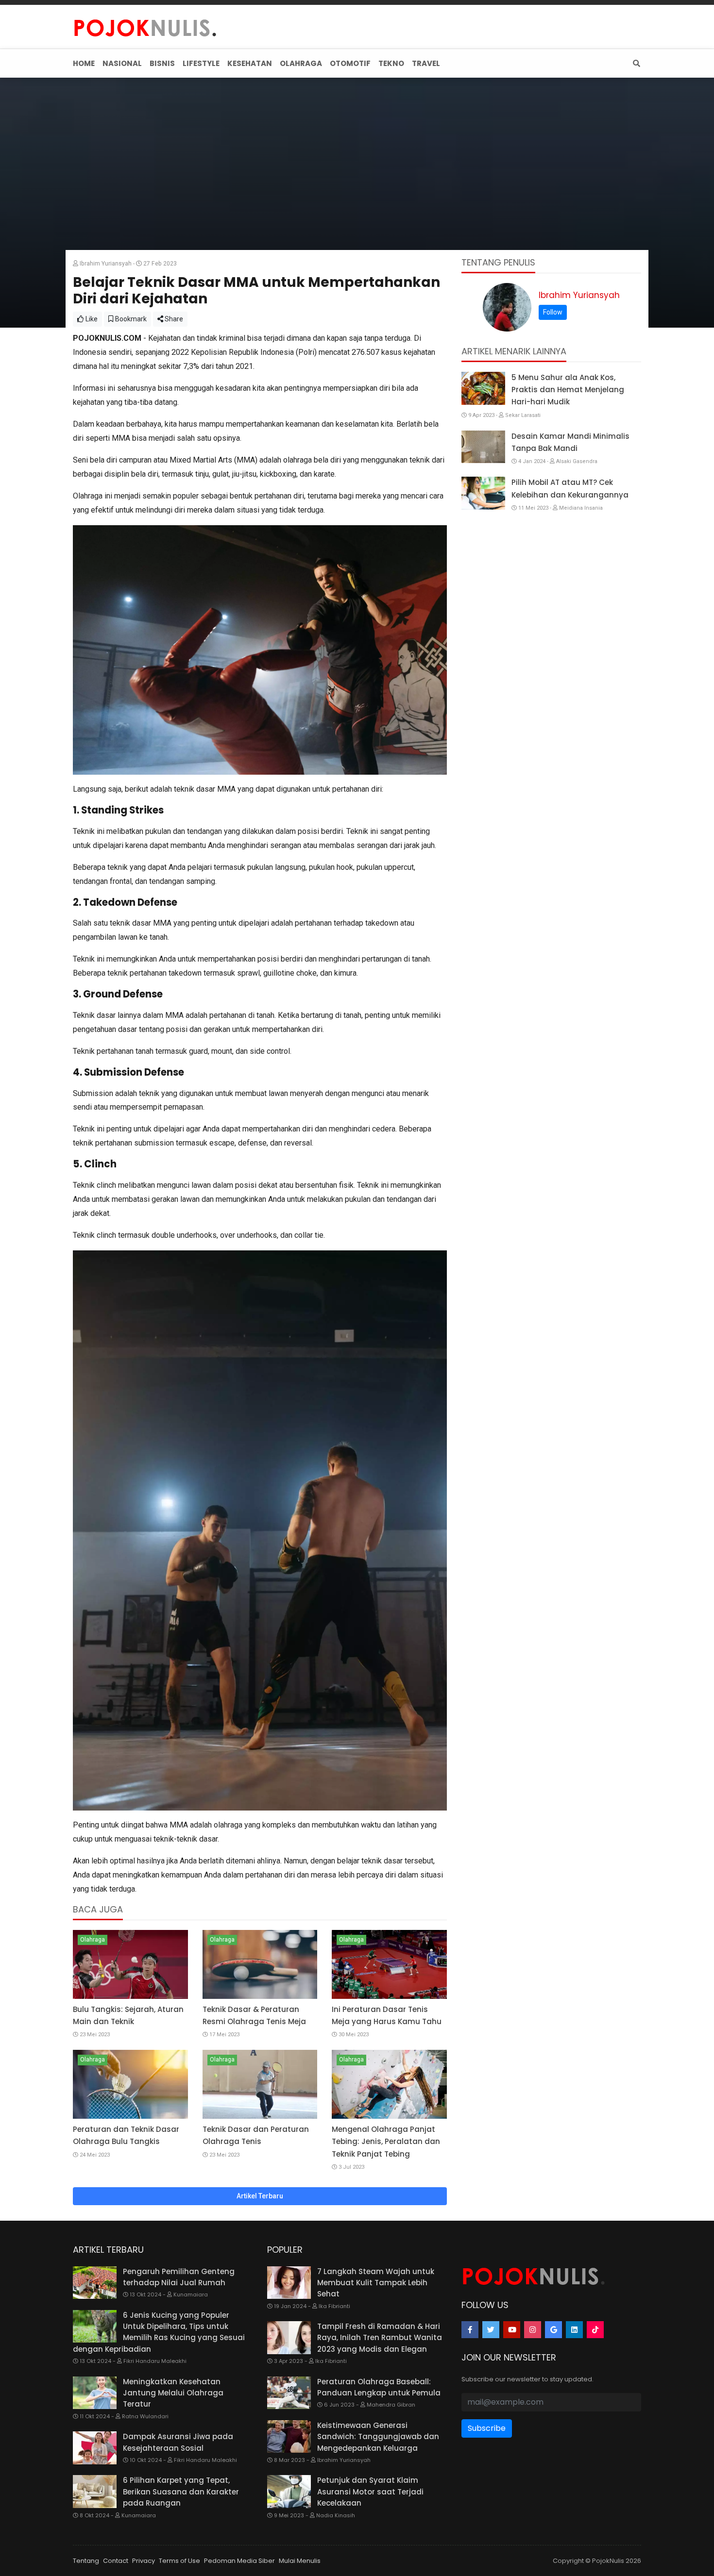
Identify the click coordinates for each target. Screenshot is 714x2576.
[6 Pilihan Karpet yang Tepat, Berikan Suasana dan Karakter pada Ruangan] (95, 2492)
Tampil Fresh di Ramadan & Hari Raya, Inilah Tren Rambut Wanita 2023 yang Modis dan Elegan (380, 2338)
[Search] (635, 63)
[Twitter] (491, 2330)
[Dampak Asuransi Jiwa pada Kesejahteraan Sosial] (95, 2448)
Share (173, 319)
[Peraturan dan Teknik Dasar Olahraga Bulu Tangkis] (130, 2084)
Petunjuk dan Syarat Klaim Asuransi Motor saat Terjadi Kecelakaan (370, 2492)
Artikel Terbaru (260, 2196)
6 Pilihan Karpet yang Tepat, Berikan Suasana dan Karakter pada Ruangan (181, 2492)
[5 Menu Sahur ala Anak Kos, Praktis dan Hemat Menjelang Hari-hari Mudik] (483, 388)
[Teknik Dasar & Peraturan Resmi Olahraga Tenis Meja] (260, 1964)
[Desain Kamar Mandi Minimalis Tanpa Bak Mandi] (483, 447)
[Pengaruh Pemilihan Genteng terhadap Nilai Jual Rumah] (95, 2283)
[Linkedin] (574, 2330)
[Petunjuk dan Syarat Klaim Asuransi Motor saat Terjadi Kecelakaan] (289, 2492)
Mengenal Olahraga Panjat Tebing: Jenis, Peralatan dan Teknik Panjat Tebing (386, 2141)
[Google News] (553, 2330)
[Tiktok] (595, 2330)
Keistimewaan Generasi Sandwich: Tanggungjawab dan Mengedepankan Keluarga (378, 2437)
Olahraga (93, 1940)
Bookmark (130, 319)
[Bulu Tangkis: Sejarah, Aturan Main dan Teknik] (130, 1964)
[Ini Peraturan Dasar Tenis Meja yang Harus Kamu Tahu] (389, 1964)
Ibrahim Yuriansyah (579, 295)
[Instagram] (533, 2330)
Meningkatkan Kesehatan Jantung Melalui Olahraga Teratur (173, 2393)
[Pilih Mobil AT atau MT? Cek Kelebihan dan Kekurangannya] (483, 493)
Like (91, 319)
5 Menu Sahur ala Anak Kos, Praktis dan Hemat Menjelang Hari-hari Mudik (568, 390)
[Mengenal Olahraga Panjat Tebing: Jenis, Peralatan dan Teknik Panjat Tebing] (389, 2084)
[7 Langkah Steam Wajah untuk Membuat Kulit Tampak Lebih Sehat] (289, 2283)
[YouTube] (512, 2330)
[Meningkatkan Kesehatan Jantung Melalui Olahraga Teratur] (95, 2393)
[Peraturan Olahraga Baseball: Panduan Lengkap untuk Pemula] (289, 2393)
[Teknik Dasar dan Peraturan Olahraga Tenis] (260, 2084)
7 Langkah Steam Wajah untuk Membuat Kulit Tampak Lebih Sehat (376, 2283)
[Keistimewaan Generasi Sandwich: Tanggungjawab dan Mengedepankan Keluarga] (289, 2437)
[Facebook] (470, 2330)
